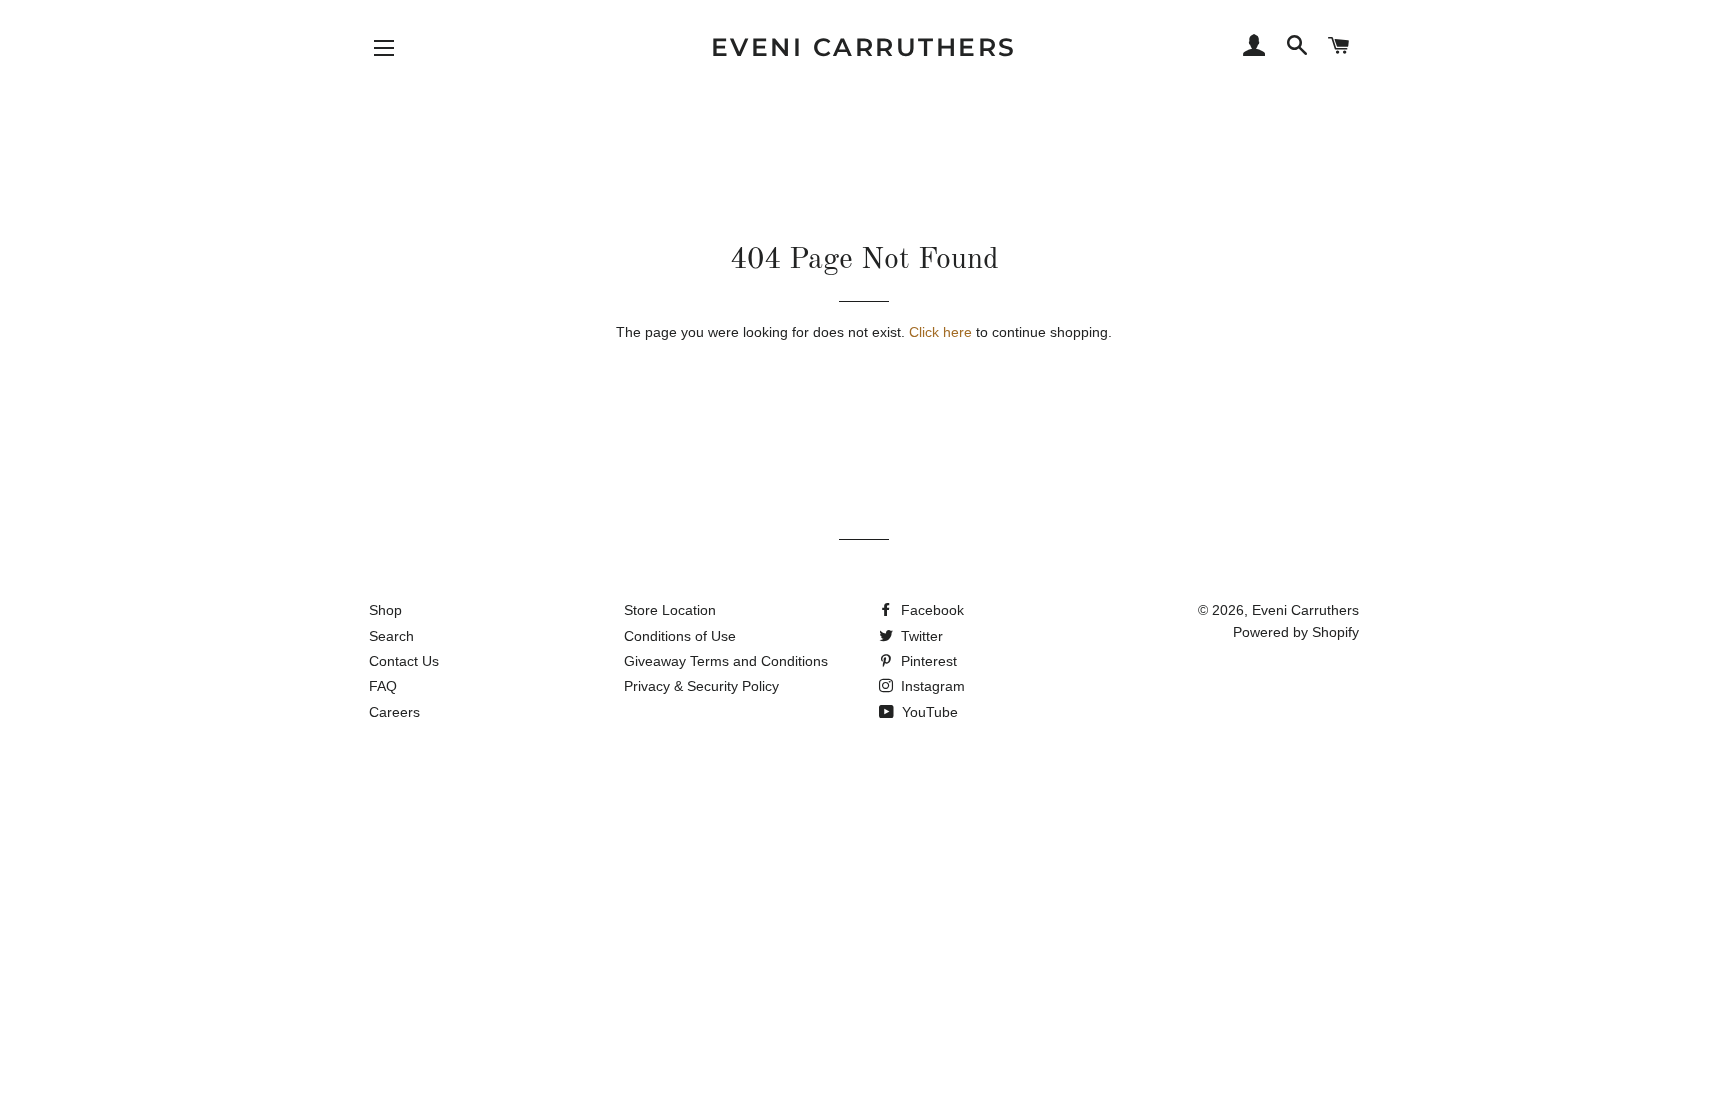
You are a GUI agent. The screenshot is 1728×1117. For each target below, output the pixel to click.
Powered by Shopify (1296, 632)
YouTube (928, 712)
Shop (385, 610)
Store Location (670, 610)
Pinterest (927, 661)
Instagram (931, 686)
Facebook (930, 610)
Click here (940, 332)
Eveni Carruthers (864, 47)
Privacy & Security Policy (701, 686)
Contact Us (404, 661)
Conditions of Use (680, 636)
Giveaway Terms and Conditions (726, 661)
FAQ (383, 686)
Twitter (920, 636)
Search (391, 636)
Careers (394, 712)
